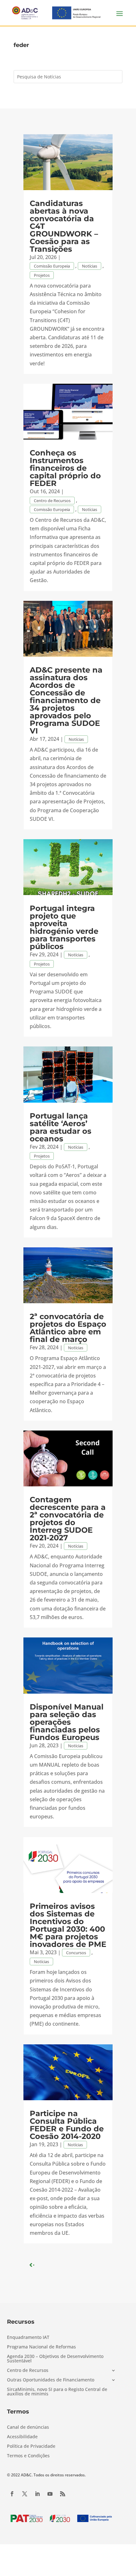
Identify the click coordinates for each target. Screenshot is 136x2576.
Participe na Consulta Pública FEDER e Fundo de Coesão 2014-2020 (67, 2125)
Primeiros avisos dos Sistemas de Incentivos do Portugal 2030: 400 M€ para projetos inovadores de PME (68, 1925)
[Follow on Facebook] (12, 2494)
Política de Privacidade (31, 2447)
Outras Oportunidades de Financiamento (51, 2380)
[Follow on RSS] (63, 2494)
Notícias (90, 266)
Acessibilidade (22, 2437)
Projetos (42, 275)
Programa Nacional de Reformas (41, 2347)
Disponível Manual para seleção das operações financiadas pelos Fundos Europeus (67, 1722)
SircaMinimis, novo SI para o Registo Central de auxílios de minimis (57, 2392)
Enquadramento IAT (28, 2338)
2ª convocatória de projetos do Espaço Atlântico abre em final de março (68, 1328)
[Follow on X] (25, 2494)
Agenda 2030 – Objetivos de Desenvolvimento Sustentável (55, 2359)
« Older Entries (49, 2265)
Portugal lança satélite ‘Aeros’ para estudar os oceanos (61, 1127)
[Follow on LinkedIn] (37, 2494)
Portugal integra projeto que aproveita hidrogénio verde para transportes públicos (64, 927)
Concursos (76, 1953)
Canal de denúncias (28, 2427)
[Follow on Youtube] (50, 2494)
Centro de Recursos (52, 501)
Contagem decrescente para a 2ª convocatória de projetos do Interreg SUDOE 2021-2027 (68, 1519)
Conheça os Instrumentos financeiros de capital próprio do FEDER (65, 468)
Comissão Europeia (52, 266)
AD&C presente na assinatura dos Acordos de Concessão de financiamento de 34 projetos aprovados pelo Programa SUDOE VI (66, 700)
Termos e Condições (28, 2456)
